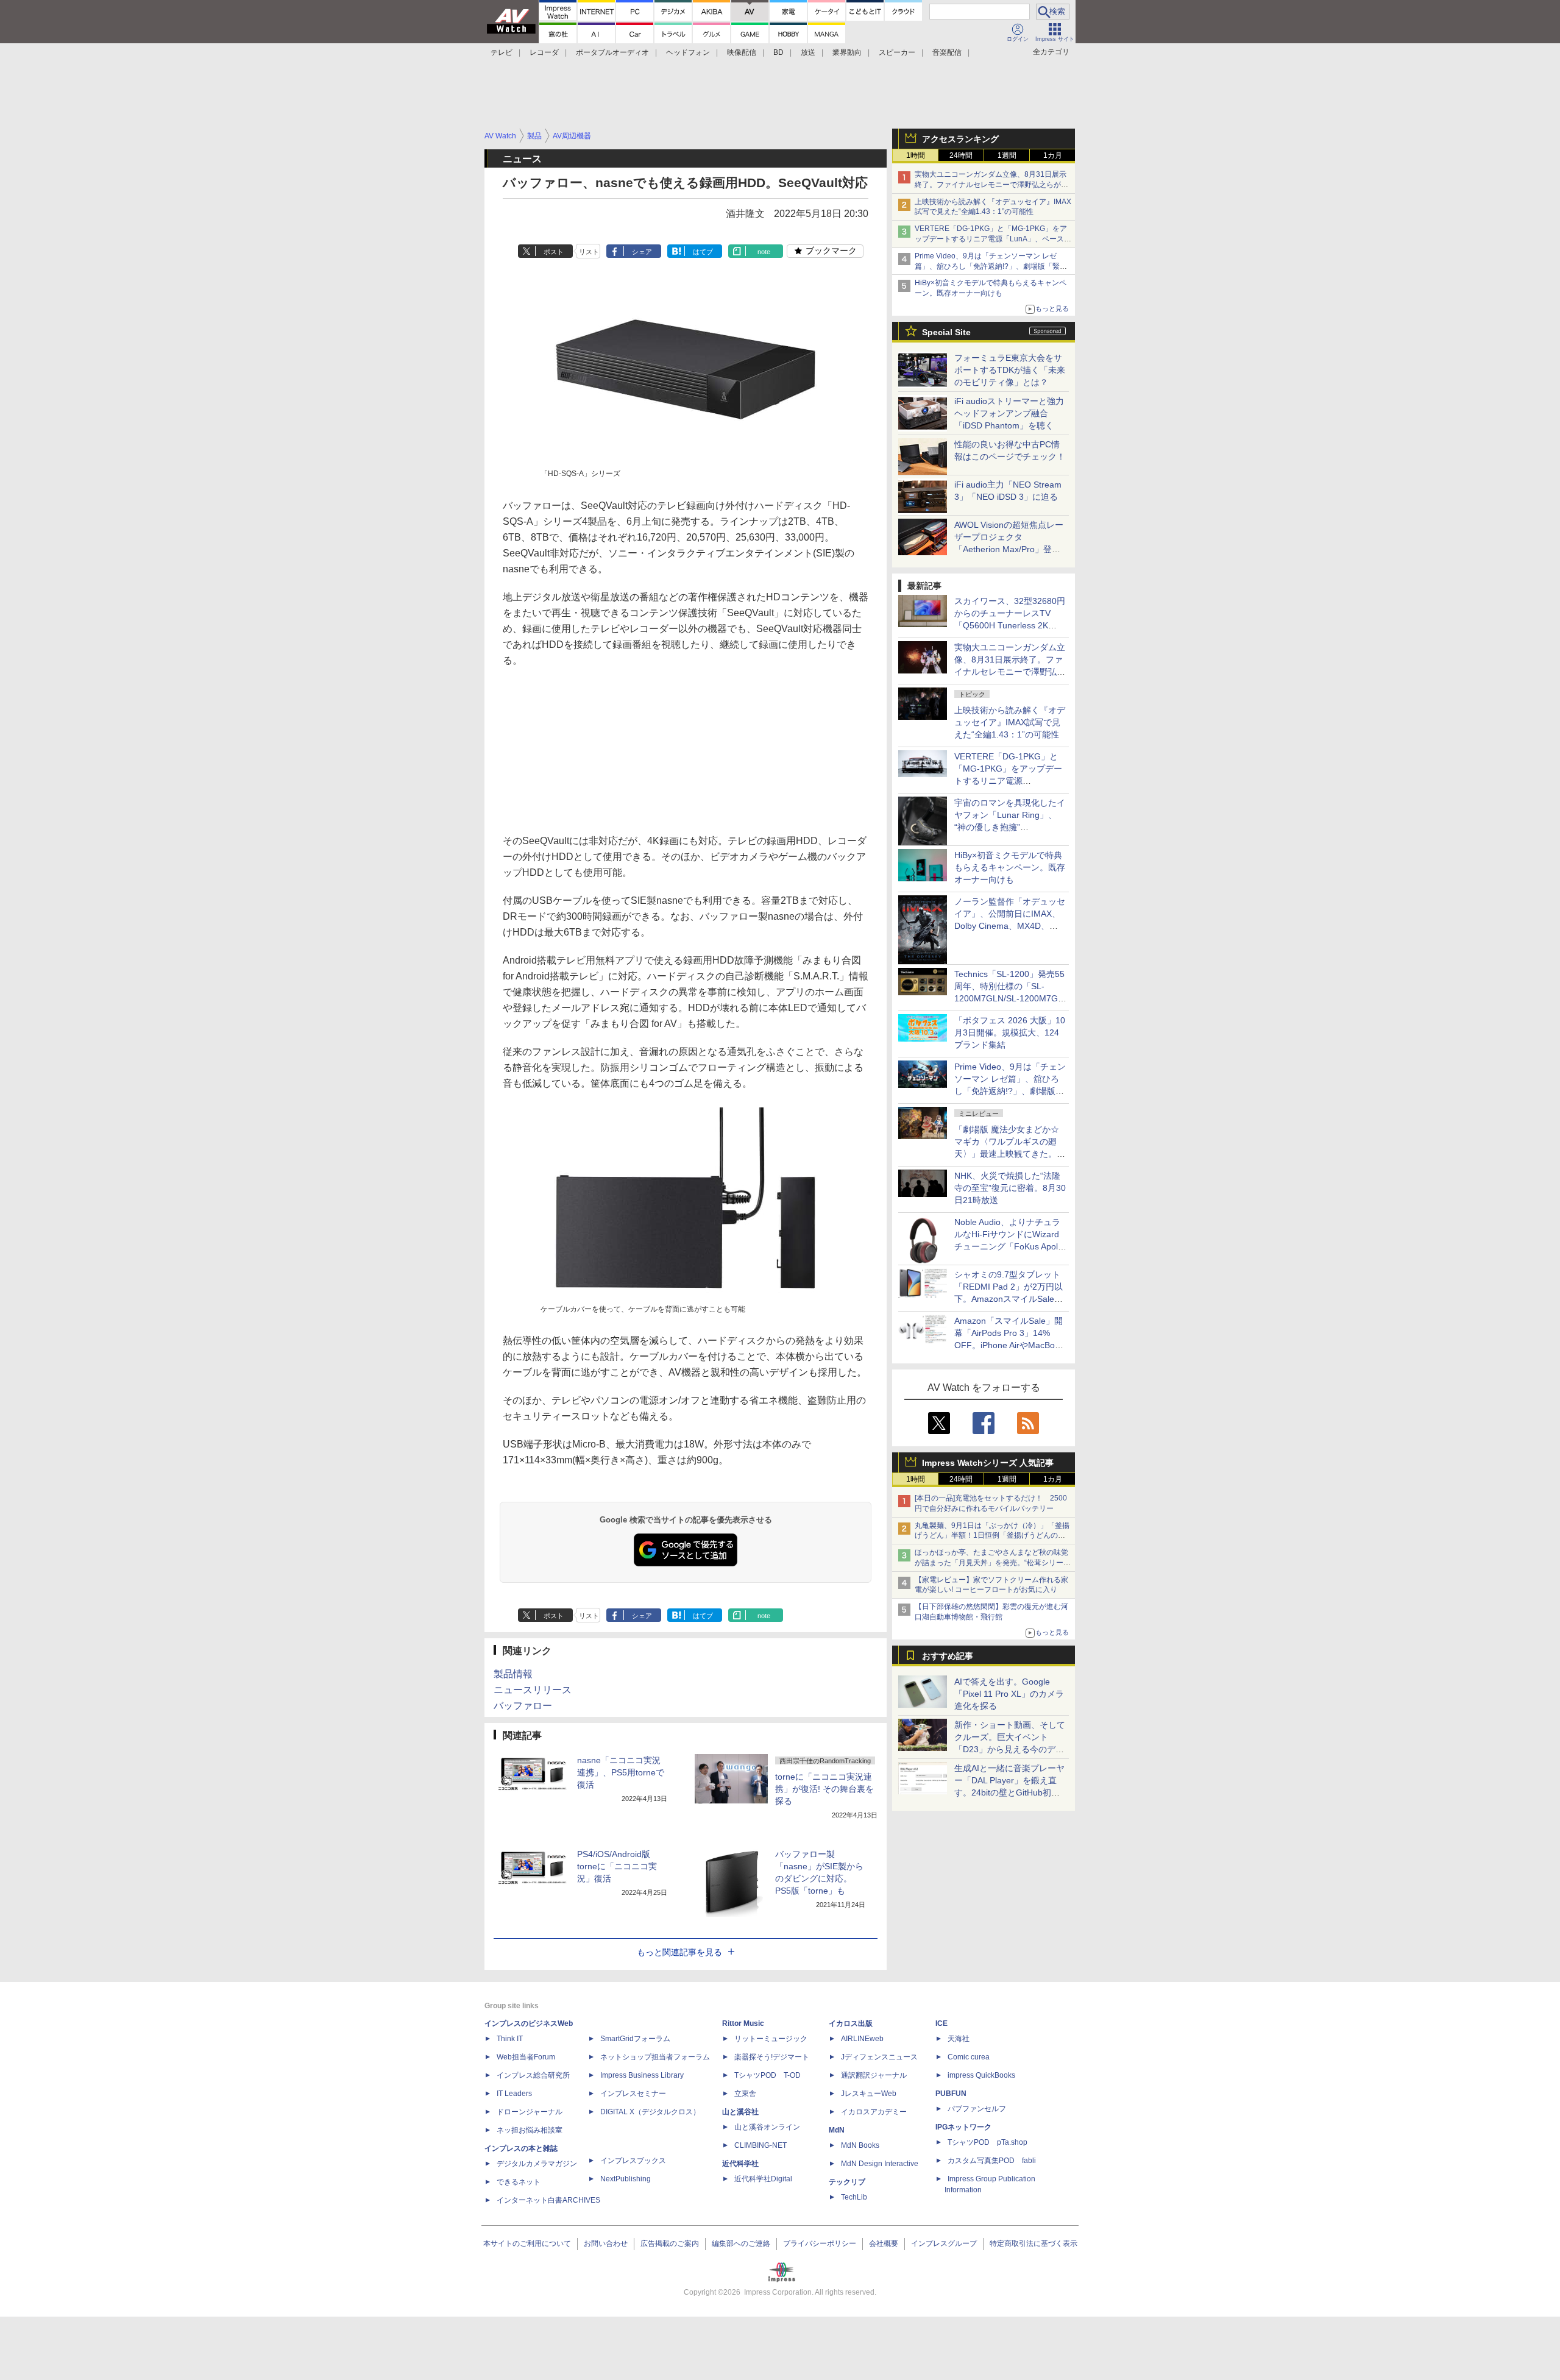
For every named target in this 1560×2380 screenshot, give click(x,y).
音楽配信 (947, 52)
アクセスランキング (960, 139)
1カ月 (1053, 155)
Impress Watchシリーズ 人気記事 (988, 1463)
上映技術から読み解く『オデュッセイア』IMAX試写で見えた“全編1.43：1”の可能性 (1010, 722)
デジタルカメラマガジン (537, 2164)
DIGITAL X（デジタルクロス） (650, 2112)
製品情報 (513, 1674)
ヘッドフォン (688, 52)
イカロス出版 (851, 2023)
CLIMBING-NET (760, 2145)
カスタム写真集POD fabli (992, 2161)
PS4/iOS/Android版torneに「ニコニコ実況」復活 (617, 1866)
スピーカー (897, 52)
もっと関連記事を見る (679, 1952)
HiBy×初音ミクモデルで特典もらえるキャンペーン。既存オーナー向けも (1010, 867)
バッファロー (523, 1706)
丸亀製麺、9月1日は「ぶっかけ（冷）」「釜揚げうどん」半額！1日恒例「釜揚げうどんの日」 (992, 1536)
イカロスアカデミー (874, 2112)
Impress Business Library (642, 2075)
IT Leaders (514, 2094)
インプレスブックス (633, 2161)
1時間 (916, 155)
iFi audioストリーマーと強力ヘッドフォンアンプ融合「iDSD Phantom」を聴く (1009, 413)
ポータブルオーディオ (612, 52)
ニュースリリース (533, 1690)
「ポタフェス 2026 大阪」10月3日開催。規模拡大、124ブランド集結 (1010, 1032)
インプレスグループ (944, 2243)
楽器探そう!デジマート (772, 2057)
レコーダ (544, 52)
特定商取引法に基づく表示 (1033, 2243)
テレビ (502, 52)
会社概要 (884, 2243)
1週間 (1007, 155)
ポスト (554, 252)
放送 (808, 52)
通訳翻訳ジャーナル (874, 2075)
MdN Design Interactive (880, 2164)
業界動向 (847, 52)
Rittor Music (743, 2023)
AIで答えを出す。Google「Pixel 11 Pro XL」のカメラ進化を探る (1009, 1694)
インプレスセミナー (633, 2094)
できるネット (519, 2182)
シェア (642, 252)
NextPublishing (626, 2179)
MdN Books (860, 2145)
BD (778, 52)
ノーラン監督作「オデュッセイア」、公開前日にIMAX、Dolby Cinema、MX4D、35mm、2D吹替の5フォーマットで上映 (1010, 926)
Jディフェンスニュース (879, 2057)
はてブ (703, 252)
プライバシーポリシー (820, 2243)
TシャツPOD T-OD (768, 2075)
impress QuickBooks (981, 2075)
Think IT (510, 2039)
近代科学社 (740, 2164)
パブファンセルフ (977, 2109)
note (764, 252)
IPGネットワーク (963, 2127)
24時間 (961, 155)
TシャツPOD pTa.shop (987, 2142)
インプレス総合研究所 (533, 2075)
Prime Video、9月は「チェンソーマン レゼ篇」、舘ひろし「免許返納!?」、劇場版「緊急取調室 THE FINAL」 (991, 266)
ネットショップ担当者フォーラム (655, 2057)
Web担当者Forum (526, 2057)
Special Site (946, 332)
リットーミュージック (771, 2039)
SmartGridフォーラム (635, 2039)
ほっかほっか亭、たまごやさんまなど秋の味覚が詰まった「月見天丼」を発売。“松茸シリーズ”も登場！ (991, 1563)
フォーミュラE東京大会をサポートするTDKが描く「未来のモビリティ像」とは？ (1010, 370)
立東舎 (745, 2094)
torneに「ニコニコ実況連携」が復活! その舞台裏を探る (824, 1789)
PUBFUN (951, 2094)
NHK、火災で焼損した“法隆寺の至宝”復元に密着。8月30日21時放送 (1010, 1188)
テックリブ (847, 2182)
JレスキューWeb (869, 2094)
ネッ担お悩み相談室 (530, 2130)
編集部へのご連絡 (741, 2243)
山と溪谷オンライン (767, 2127)
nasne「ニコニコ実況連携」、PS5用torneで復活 (621, 1772)
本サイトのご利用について (527, 2243)
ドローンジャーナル (530, 2112)
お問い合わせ (606, 2243)
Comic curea (969, 2057)
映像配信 (742, 52)
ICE (941, 2023)
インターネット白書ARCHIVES (548, 2200)
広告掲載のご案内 (670, 2243)
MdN (837, 2130)
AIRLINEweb (862, 2039)
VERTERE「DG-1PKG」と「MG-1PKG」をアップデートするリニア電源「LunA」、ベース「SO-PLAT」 (991, 239)
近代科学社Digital (763, 2179)
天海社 (959, 2039)
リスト (589, 252)
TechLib (854, 2197)
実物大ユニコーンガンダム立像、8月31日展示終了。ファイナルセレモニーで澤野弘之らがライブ (991, 185)
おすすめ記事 (948, 1656)
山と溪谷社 (740, 2112)
